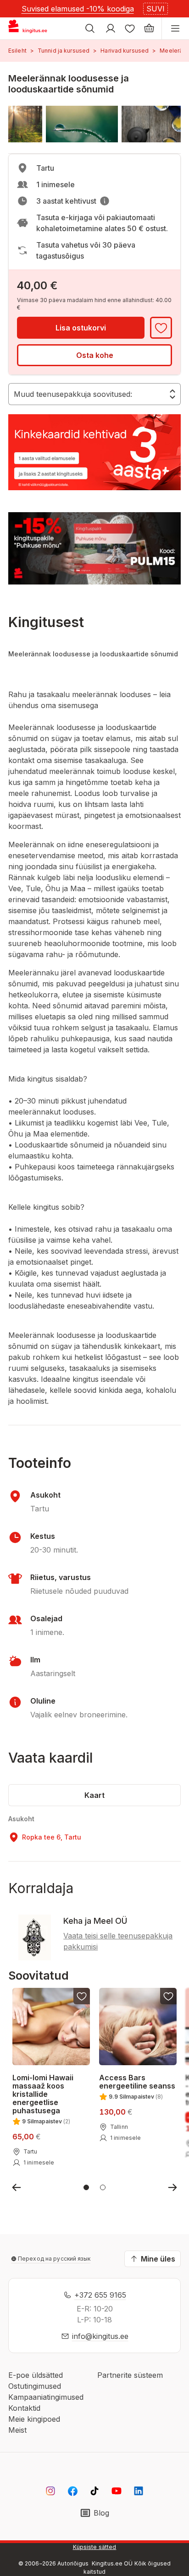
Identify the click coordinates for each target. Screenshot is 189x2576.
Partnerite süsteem (130, 2375)
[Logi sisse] (111, 28)
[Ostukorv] (149, 28)
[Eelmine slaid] (17, 2187)
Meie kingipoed (34, 2419)
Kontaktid (24, 2408)
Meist (17, 2430)
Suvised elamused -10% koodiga (78, 9)
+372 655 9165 (100, 2295)
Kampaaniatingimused (46, 2397)
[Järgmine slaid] (172, 2187)
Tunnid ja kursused (64, 51)
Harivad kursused (125, 51)
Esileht (17, 51)
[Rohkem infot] (105, 201)
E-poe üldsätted (36, 2375)
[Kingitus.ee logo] (31, 28)
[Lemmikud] (130, 28)
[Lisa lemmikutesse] (161, 328)
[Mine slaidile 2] (103, 2187)
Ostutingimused (35, 2386)
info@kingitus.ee (100, 2336)
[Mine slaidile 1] (86, 2187)
